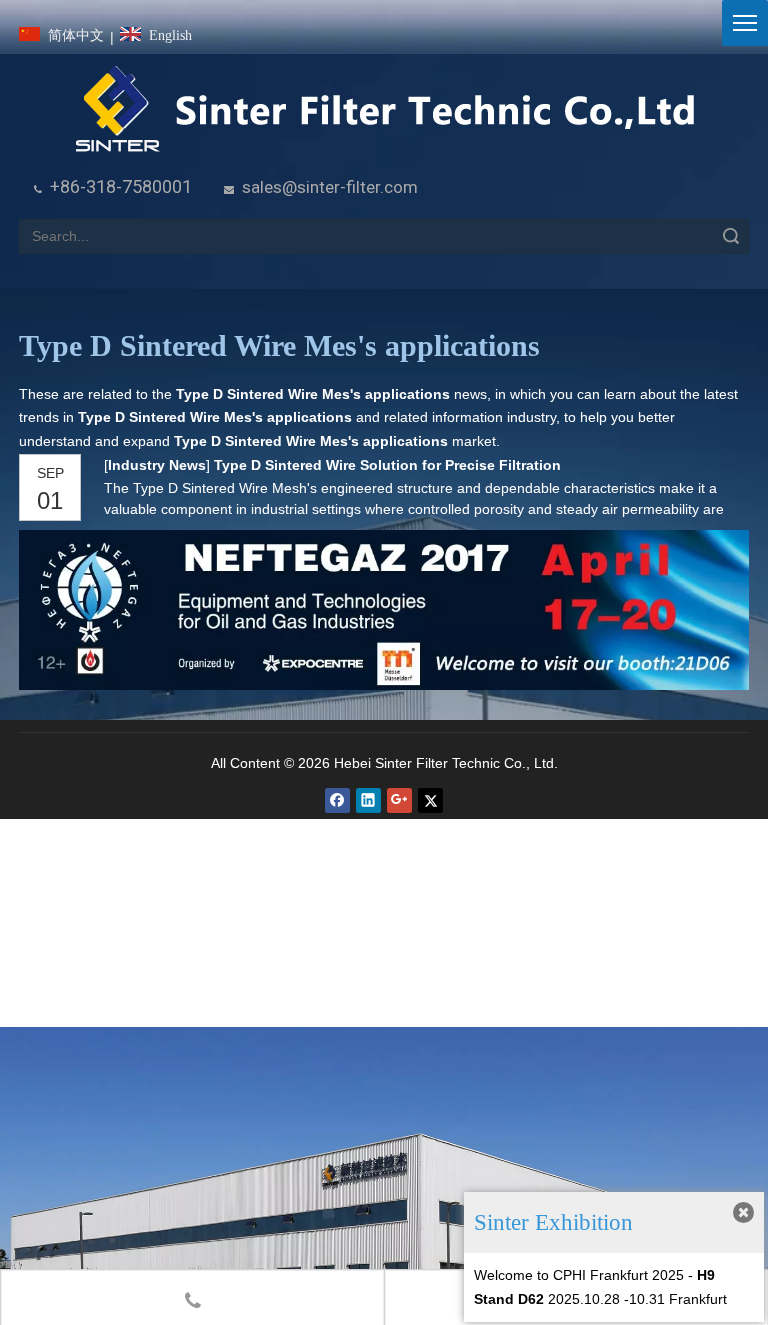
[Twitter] (430, 800)
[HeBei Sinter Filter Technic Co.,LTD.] (384, 110)
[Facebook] (337, 800)
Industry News (157, 465)
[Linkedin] (368, 800)
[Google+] (399, 800)
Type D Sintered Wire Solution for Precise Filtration (387, 465)
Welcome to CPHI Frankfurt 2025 (579, 1275)
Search (731, 236)
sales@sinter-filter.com (330, 187)
